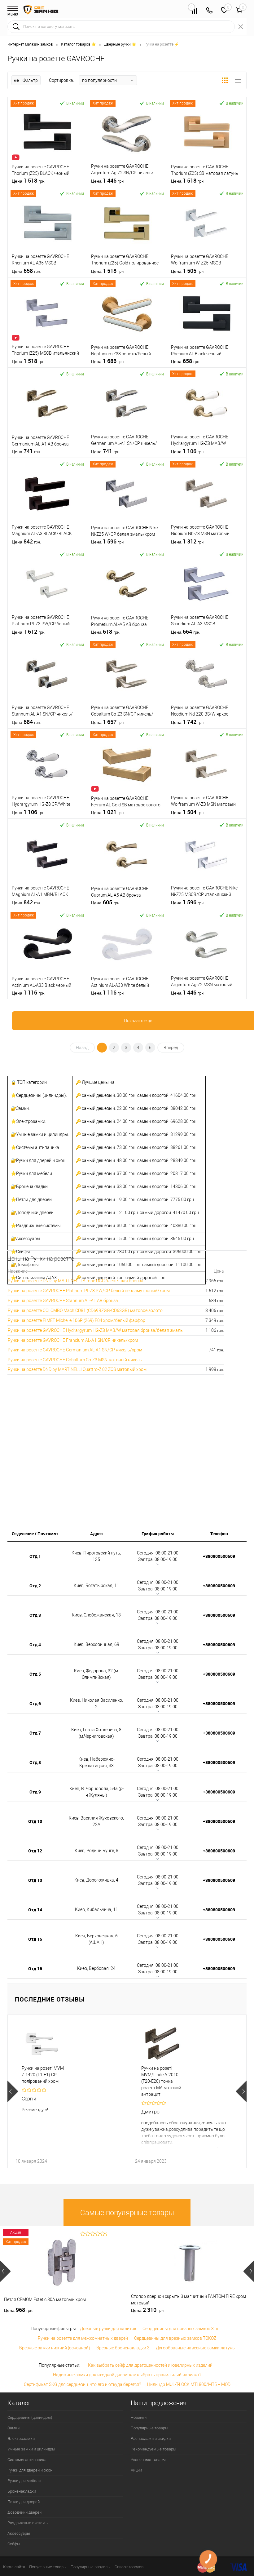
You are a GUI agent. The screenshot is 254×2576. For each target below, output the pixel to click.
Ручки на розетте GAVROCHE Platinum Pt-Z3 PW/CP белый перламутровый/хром (89, 1291)
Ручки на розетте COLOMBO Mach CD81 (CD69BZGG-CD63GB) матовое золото (85, 1310)
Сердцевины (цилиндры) (30, 2417)
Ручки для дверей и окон (30, 2470)
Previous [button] (13, 2091)
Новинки (139, 2417)
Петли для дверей (24, 2502)
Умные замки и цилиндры (31, 2449)
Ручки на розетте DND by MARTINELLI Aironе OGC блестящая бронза (76, 1281)
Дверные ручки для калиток (108, 2329)
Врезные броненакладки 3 (123, 2348)
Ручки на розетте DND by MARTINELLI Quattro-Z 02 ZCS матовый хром (77, 1369)
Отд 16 (35, 1969)
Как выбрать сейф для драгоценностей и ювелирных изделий (150, 2365)
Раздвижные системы (28, 2523)
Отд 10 (35, 1821)
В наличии (75, 103)
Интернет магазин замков (30, 44)
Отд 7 (35, 1733)
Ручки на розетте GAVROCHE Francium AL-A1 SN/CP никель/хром (73, 1340)
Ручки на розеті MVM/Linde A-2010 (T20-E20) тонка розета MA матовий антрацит (161, 2081)
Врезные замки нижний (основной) (55, 2348)
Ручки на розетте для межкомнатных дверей (83, 2338)
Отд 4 (35, 1645)
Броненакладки (22, 2491)
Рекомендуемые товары (153, 2449)
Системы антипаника (27, 2460)
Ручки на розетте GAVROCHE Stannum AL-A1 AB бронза (63, 1301)
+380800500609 (219, 1556)
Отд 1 (35, 1556)
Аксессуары (19, 2533)
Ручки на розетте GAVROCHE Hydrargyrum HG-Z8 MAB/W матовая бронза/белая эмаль (95, 1330)
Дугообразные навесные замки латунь (195, 2348)
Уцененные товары (148, 2460)
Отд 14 (35, 1910)
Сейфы (14, 2544)
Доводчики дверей (24, 2512)
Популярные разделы (91, 2567)
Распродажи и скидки (151, 2439)
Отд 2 (35, 1586)
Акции (136, 2470)
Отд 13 (35, 1880)
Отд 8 (35, 1762)
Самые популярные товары (127, 2213)
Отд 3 (35, 1615)
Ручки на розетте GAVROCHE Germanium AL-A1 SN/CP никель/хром (75, 1350)
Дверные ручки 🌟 (120, 44)
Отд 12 (35, 1851)
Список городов (129, 2567)
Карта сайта (14, 2567)
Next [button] (241, 2091)
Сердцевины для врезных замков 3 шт (181, 2329)
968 (19, 2310)
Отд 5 (35, 1674)
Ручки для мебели (24, 2481)
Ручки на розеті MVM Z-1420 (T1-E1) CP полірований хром (43, 2075)
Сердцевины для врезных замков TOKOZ (175, 2338)
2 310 (148, 2310)
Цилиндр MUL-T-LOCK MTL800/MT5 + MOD (189, 2384)
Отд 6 (35, 1703)
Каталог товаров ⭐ (79, 44)
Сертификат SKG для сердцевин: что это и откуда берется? (82, 2384)
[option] (67, 2091)
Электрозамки (21, 2439)
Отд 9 (35, 1792)
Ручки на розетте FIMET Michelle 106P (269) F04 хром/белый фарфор (77, 1320)
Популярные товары (149, 2428)
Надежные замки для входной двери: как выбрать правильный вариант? (127, 2375)
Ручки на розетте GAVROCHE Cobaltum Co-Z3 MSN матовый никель (75, 1360)
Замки (13, 2428)
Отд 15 (35, 1939)
